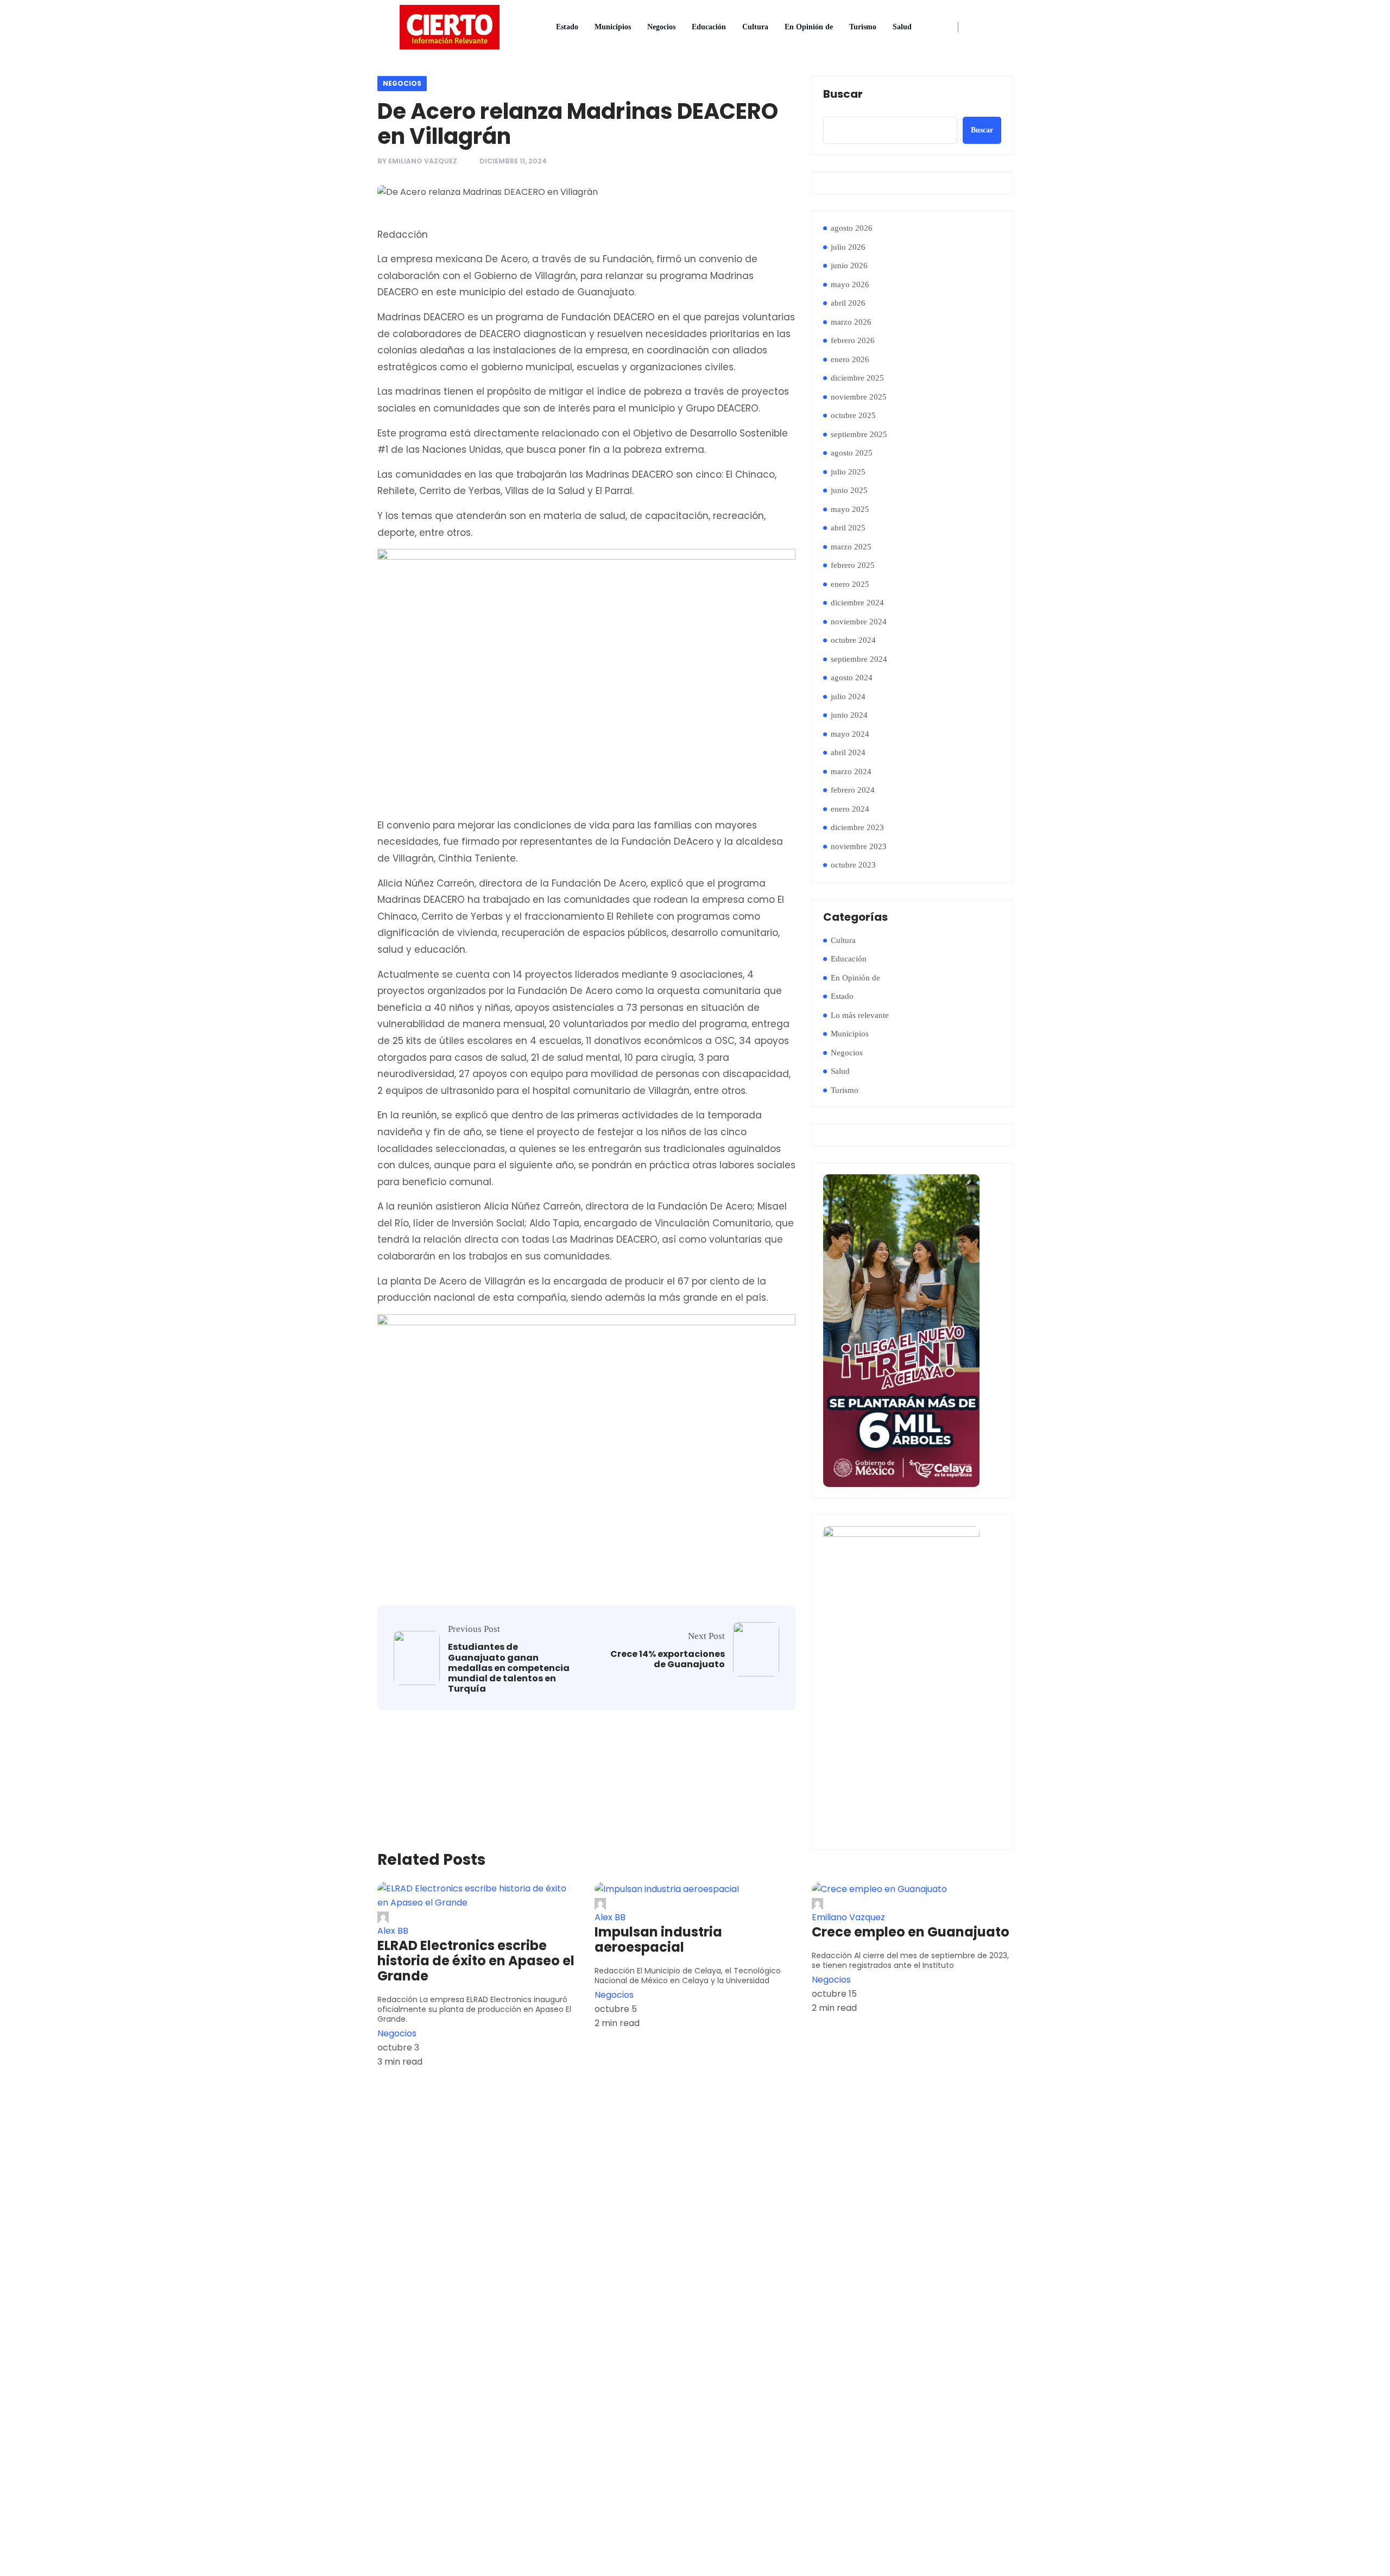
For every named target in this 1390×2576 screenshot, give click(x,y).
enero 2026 (850, 359)
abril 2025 (848, 528)
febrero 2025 (853, 565)
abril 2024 (848, 752)
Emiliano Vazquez (423, 161)
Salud (902, 27)
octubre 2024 (853, 640)
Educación (709, 27)
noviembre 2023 (859, 846)
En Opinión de (809, 27)
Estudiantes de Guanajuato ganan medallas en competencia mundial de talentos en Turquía (509, 1668)
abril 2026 (848, 303)
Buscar (843, 94)
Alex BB (393, 1931)
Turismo (863, 27)
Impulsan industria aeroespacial (658, 1940)
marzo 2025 (851, 547)
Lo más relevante (860, 1015)
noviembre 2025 (859, 397)
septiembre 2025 (859, 434)
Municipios (613, 27)
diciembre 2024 (857, 603)
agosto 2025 (852, 453)
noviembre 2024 (859, 622)
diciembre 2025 (857, 378)
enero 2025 (850, 584)
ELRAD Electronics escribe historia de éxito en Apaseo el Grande (476, 1961)
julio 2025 (848, 472)
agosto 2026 (852, 228)
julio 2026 (848, 247)
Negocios (661, 27)
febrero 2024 (853, 790)
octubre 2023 (853, 865)
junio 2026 (849, 265)
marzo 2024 (851, 771)
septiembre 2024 (859, 659)
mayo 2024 (850, 734)
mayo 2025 (850, 509)
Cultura (755, 27)
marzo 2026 (851, 322)
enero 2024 (850, 809)
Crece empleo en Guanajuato (911, 1932)
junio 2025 (849, 490)
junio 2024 (849, 715)
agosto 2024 (852, 678)
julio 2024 (848, 697)
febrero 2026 (853, 340)
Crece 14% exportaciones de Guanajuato (668, 1659)
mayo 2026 (850, 284)
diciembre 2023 (857, 827)
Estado (567, 27)
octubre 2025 (853, 415)
